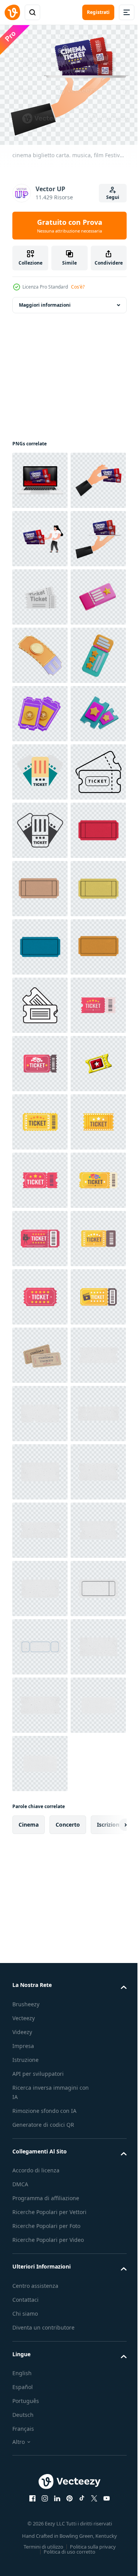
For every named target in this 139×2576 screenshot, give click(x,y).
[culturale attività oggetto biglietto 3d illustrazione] (40, 1000)
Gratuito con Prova (70, 226)
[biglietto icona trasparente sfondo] (40, 1525)
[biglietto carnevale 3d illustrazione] (40, 825)
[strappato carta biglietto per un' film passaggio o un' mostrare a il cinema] (40, 1583)
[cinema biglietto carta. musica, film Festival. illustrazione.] (40, 475)
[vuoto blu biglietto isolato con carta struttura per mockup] (40, 1409)
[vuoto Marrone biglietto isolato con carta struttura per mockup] (40, 1292)
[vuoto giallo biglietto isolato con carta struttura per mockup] (40, 1350)
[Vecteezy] (12, 12)
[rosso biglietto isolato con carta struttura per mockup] (40, 1234)
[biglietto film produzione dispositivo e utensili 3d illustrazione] (40, 942)
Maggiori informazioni (45, 300)
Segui (113, 197)
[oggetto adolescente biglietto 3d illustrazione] (40, 884)
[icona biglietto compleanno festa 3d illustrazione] (40, 767)
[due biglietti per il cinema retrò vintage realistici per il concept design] (40, 2225)
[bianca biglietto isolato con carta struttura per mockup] (40, 2283)
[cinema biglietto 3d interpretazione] (40, 1700)
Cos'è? (78, 287)
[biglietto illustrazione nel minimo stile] (40, 1059)
